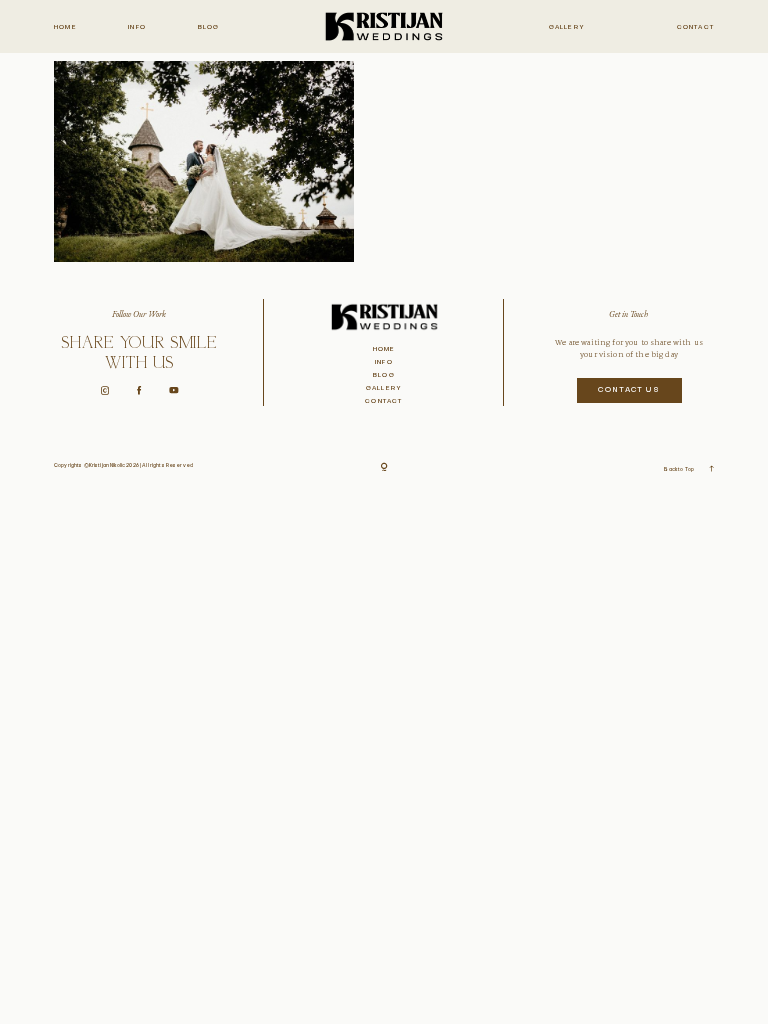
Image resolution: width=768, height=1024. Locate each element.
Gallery (567, 27)
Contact (695, 27)
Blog (209, 27)
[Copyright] (384, 468)
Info (137, 27)
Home (65, 27)
